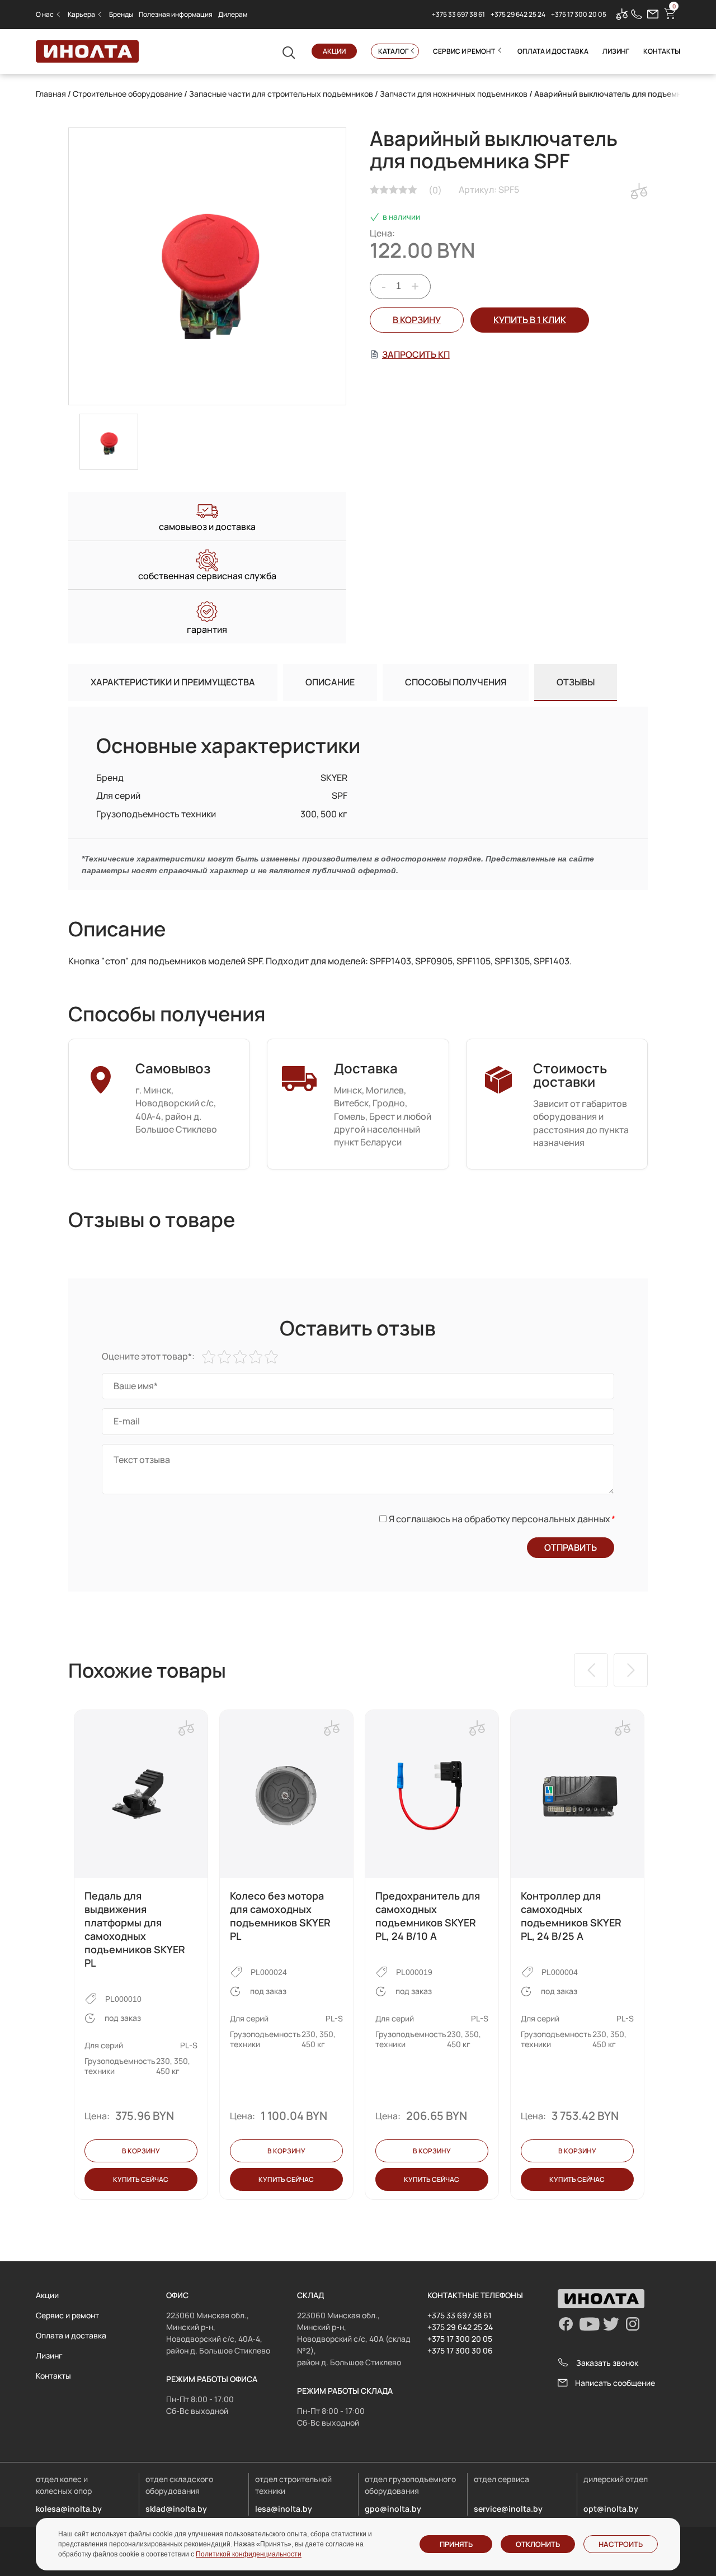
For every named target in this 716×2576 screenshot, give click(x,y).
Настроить (621, 2544)
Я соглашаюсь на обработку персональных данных (501, 1519)
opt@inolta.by (611, 2509)
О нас (45, 14)
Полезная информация (176, 14)
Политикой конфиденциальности (249, 2554)
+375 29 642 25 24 (518, 14)
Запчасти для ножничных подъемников (454, 94)
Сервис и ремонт (464, 51)
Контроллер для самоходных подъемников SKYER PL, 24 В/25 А (571, 1916)
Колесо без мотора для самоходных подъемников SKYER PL (280, 1916)
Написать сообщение (615, 2383)
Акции (334, 51)
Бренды (121, 14)
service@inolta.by (508, 2509)
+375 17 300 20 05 (579, 14)
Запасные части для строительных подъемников (281, 94)
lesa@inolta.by (284, 2509)
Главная (51, 94)
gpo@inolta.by (393, 2509)
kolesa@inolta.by (69, 2509)
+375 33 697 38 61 (458, 14)
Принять (456, 2544)
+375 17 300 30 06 (460, 2350)
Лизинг (616, 51)
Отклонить (538, 2544)
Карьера (81, 14)
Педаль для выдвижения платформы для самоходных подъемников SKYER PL (135, 1929)
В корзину (417, 320)
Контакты (662, 51)
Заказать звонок (607, 2363)
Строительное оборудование (128, 94)
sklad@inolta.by (176, 2509)
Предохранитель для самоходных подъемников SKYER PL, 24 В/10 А (428, 1916)
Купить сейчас (141, 2179)
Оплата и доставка (553, 51)
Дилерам (233, 14)
